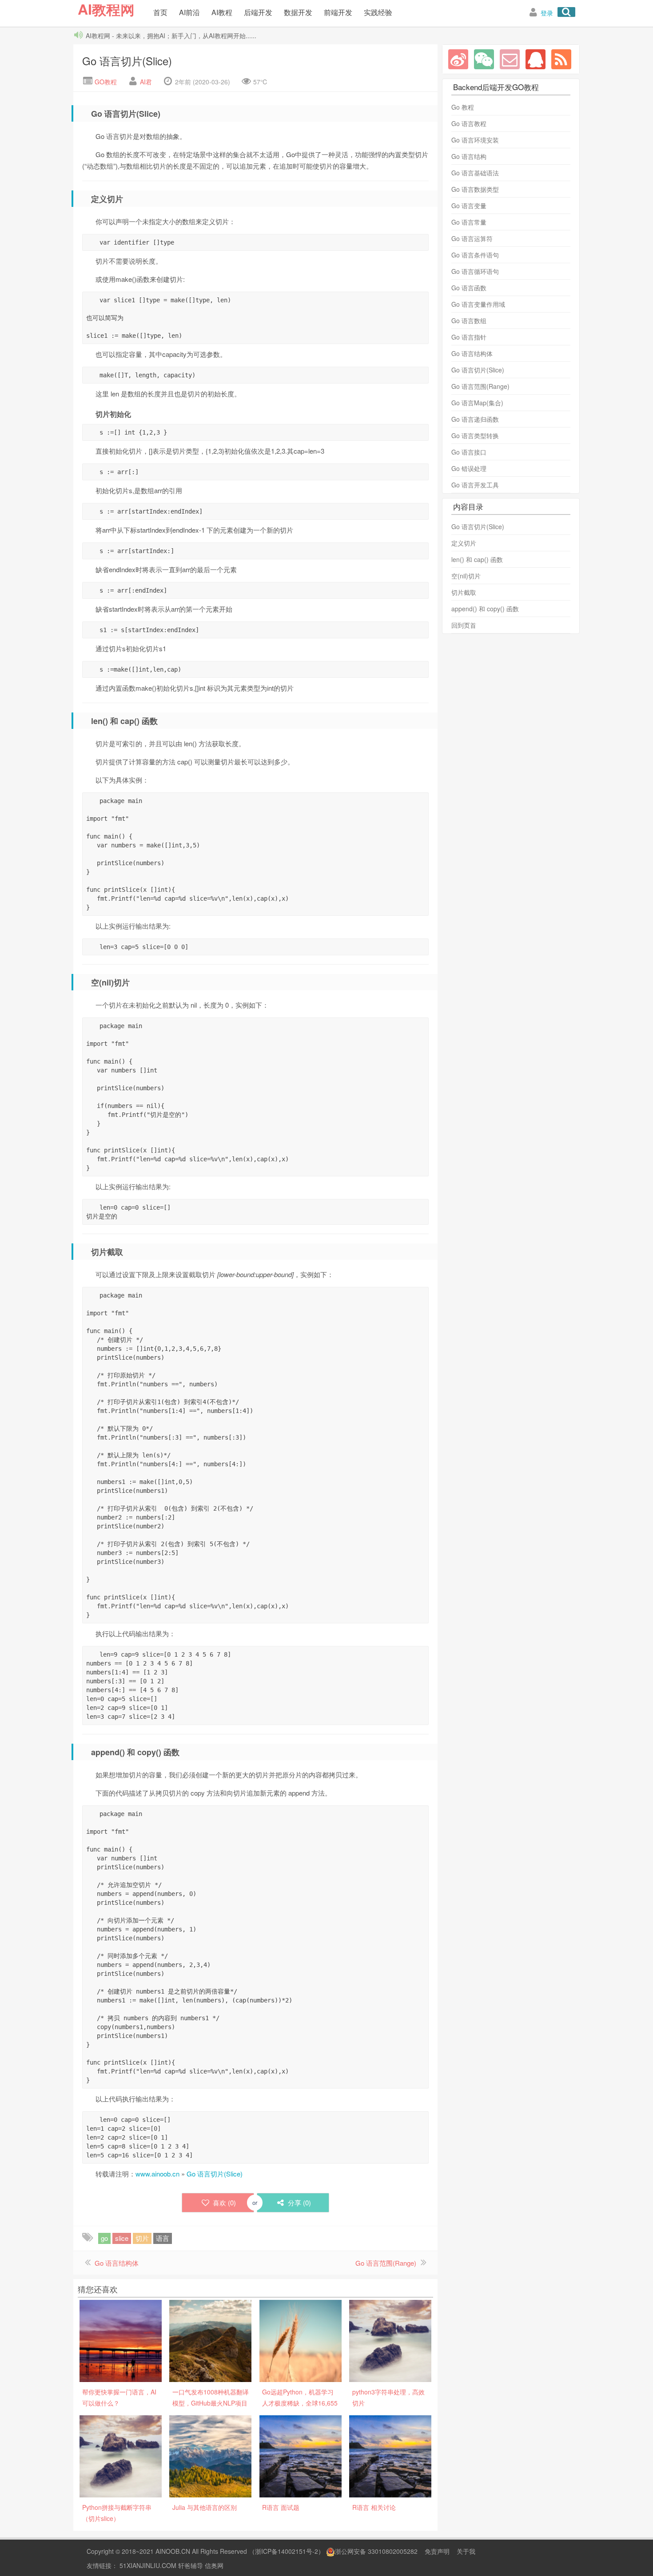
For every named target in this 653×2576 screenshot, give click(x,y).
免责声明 (437, 2551)
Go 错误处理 (469, 468)
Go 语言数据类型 (475, 189)
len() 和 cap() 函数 (477, 559)
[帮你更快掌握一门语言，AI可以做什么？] (121, 2340)
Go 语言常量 (469, 222)
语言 (163, 2238)
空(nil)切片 (466, 576)
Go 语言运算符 (472, 238)
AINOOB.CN (173, 2551)
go (104, 2238)
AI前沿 (189, 12)
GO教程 (105, 82)
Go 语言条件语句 (475, 255)
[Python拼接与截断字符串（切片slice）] (121, 2455)
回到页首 (464, 625)
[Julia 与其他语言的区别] (210, 2455)
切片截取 (464, 592)
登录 (547, 13)
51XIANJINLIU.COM (148, 2565)
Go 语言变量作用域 (478, 304)
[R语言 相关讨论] (390, 2455)
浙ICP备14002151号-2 (287, 2551)
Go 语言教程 (469, 123)
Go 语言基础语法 (475, 173)
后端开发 (258, 12)
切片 (142, 2238)
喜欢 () (224, 2202)
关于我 (466, 2551)
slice (122, 2238)
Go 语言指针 (469, 337)
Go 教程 (463, 107)
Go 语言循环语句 (475, 271)
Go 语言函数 (469, 288)
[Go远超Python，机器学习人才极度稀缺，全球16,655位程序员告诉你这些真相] (301, 2340)
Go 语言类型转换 (475, 435)
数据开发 (298, 12)
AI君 (146, 82)
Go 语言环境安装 (475, 140)
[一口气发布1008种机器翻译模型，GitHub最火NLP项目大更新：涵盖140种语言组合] (210, 2340)
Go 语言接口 (469, 452)
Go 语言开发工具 (475, 485)
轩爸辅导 (191, 2565)
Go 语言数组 (469, 321)
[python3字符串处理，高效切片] (390, 2340)
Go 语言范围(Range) (386, 2263)
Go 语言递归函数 (475, 419)
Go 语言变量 (469, 206)
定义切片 (464, 543)
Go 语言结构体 (117, 2263)
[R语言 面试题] (301, 2455)
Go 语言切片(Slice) (127, 61)
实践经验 (378, 12)
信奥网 (214, 2565)
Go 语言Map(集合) (477, 403)
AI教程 (222, 12)
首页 (160, 12)
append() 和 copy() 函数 (485, 609)
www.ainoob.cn (157, 2174)
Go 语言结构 (469, 156)
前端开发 (338, 12)
